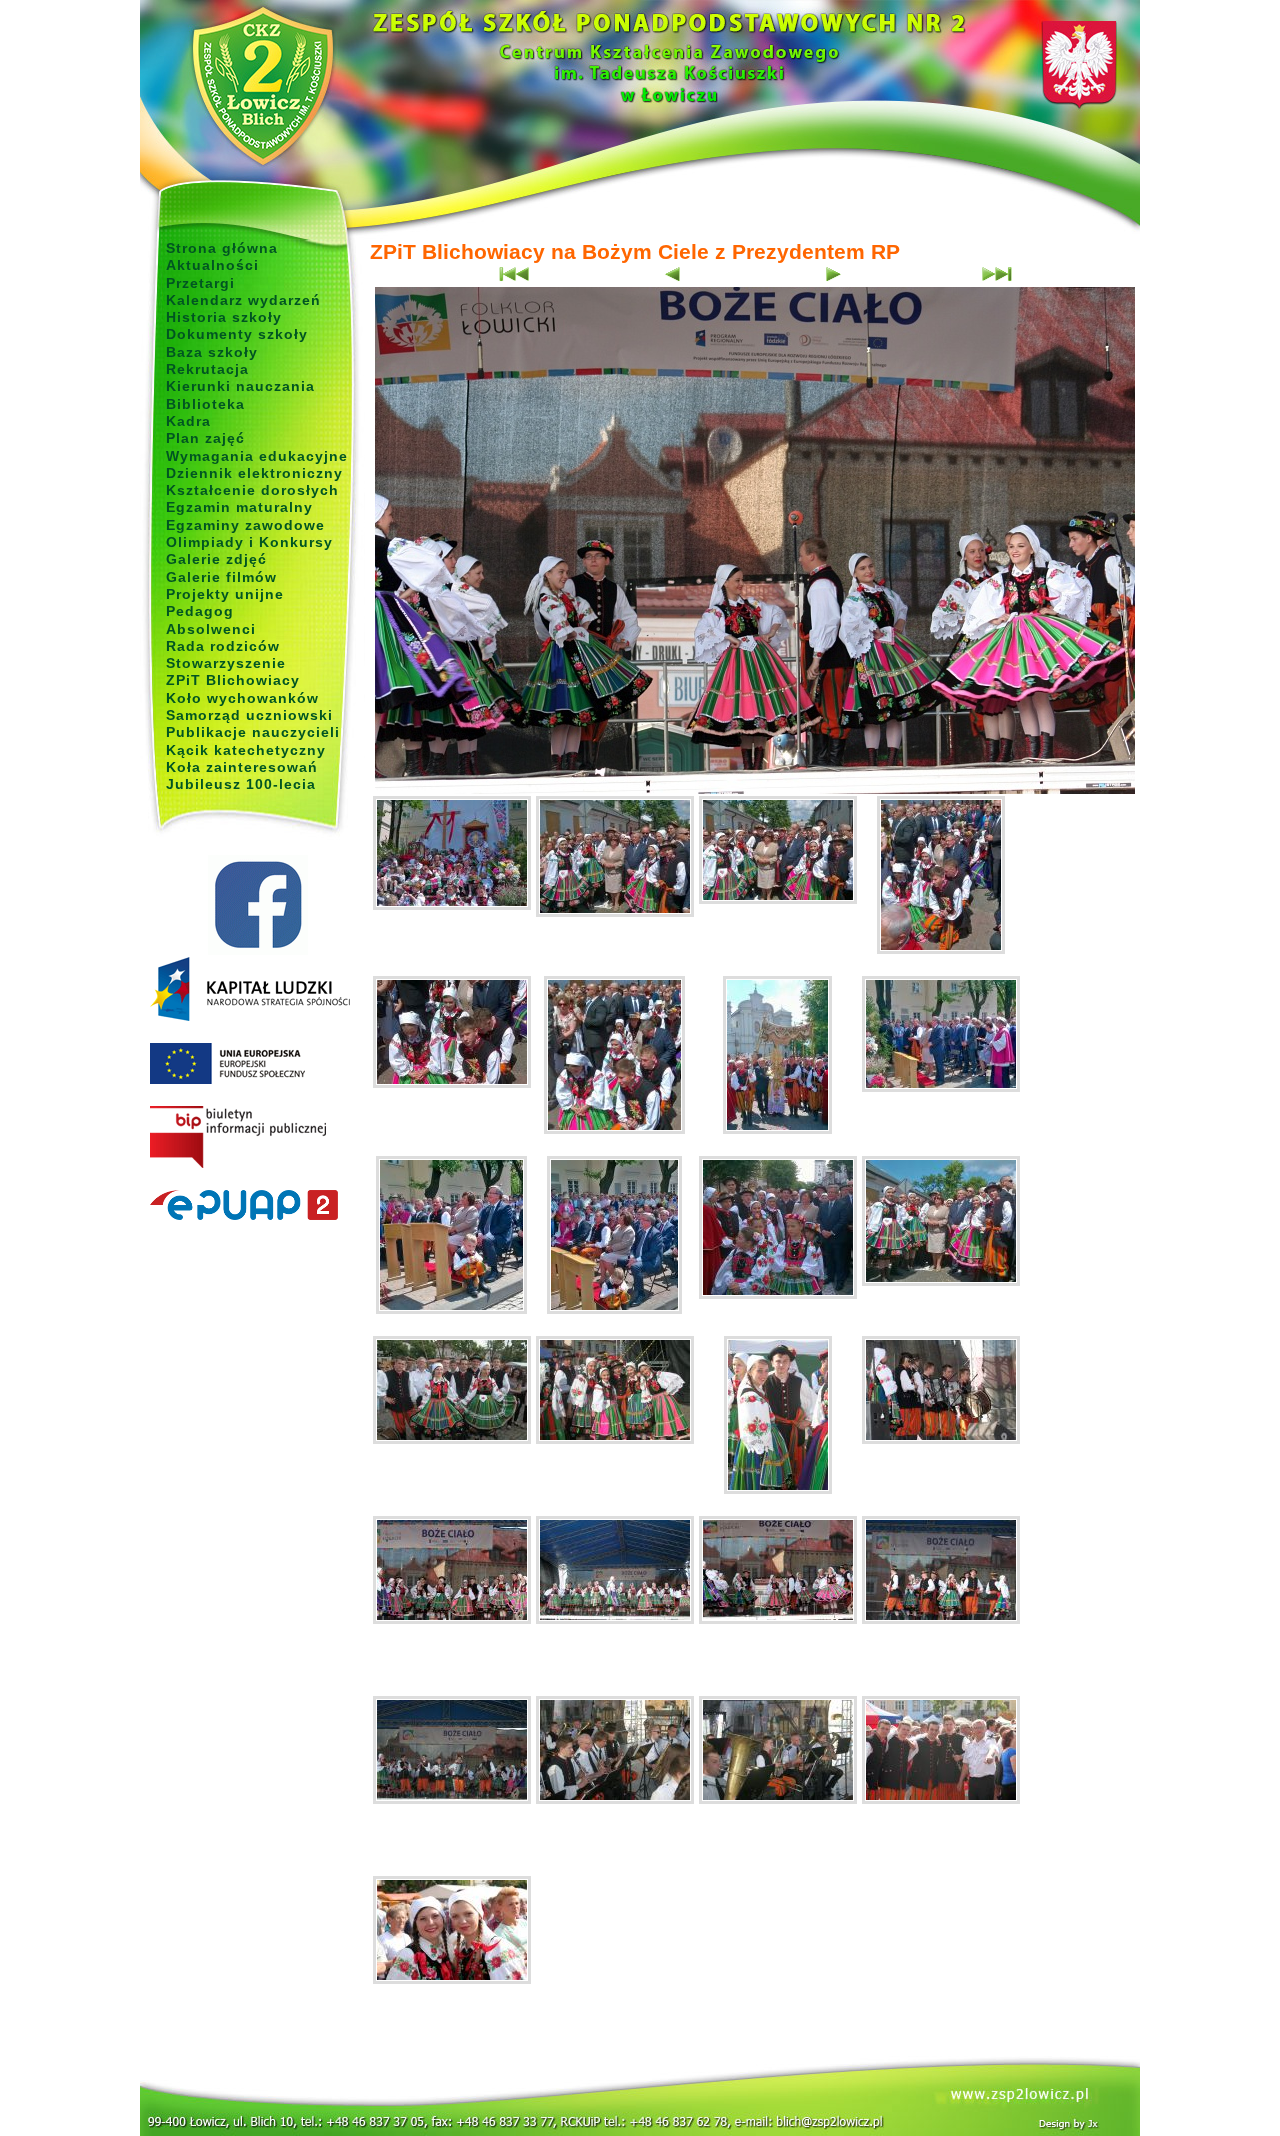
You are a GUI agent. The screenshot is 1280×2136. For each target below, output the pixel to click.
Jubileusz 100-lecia (241, 784)
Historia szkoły (224, 317)
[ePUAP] (257, 1206)
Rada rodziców (223, 646)
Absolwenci (211, 629)
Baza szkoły (212, 352)
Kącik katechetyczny (246, 750)
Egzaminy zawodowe (245, 525)
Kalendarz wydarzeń (243, 300)
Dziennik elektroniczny (254, 473)
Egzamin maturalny (239, 507)
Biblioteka (205, 404)
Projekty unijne (225, 594)
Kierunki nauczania (240, 386)
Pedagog (200, 611)
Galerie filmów (221, 577)
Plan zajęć (205, 438)
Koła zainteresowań (242, 767)
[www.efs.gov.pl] (250, 1017)
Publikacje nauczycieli (253, 732)
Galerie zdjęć (216, 559)
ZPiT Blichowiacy (233, 680)
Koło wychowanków (242, 698)
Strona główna (222, 248)
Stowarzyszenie (226, 663)
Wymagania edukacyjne (257, 456)
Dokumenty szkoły (237, 334)
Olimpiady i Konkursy (249, 542)
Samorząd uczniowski (249, 715)
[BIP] (257, 1138)
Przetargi (200, 283)
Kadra (188, 421)
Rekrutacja (207, 369)
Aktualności (212, 265)
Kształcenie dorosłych (252, 490)
